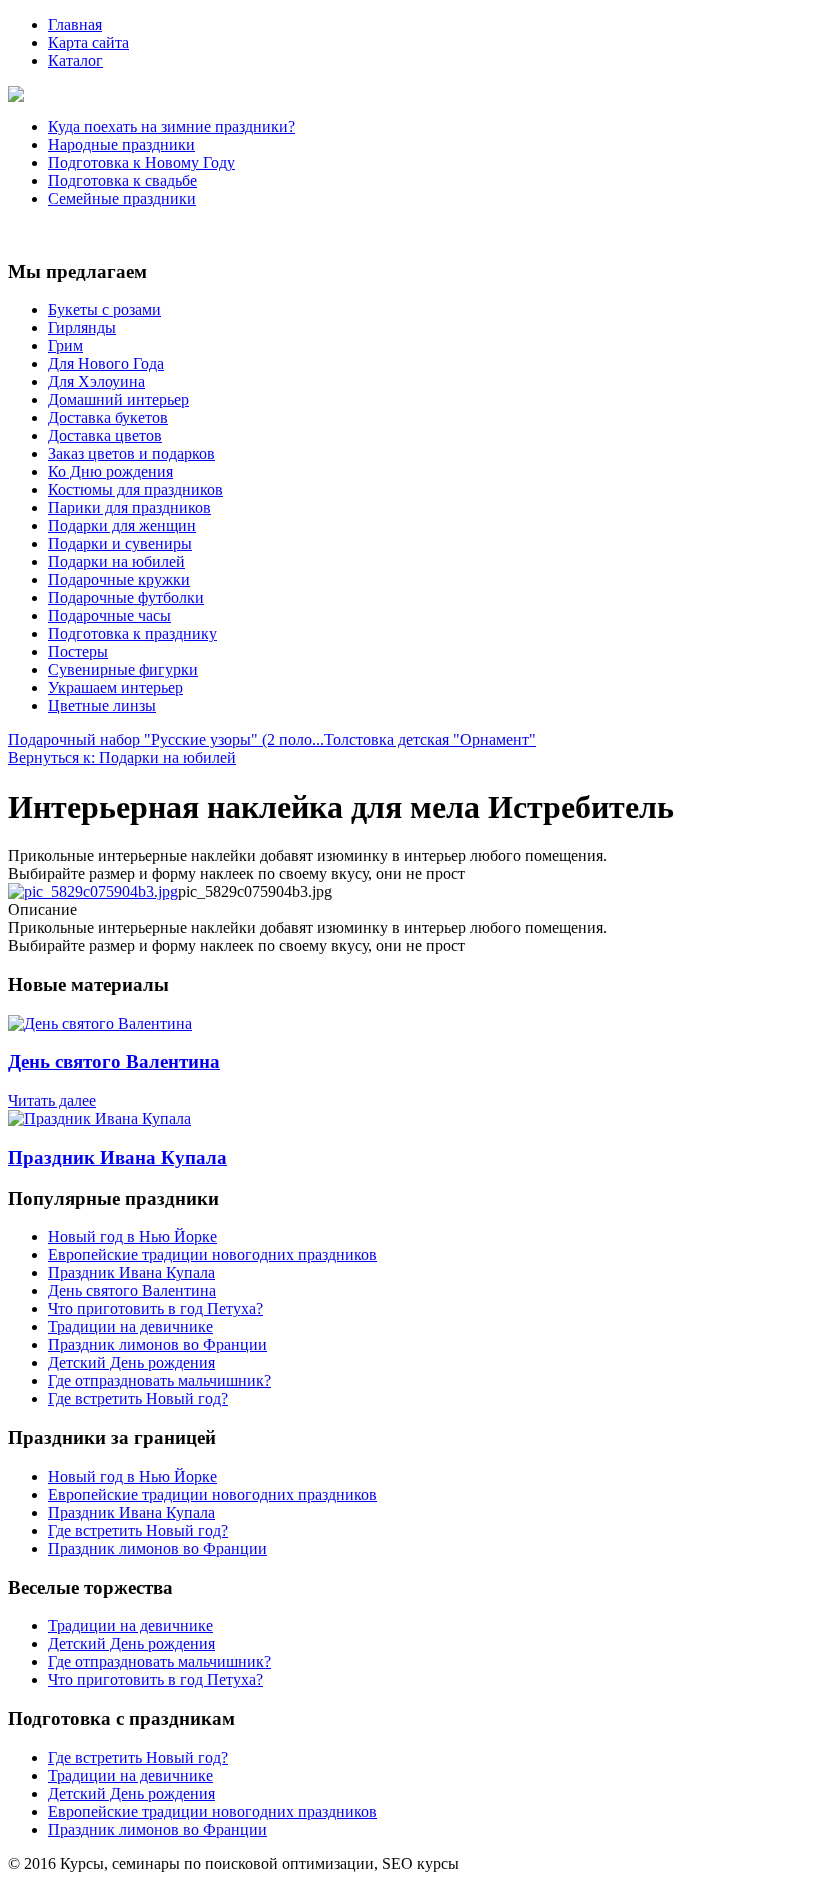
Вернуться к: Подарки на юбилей (122, 757)
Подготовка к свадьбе (122, 180)
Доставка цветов (105, 435)
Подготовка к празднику (132, 633)
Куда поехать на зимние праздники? (171, 126)
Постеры (78, 651)
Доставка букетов (108, 417)
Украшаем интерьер (115, 687)
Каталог (75, 60)
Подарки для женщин (122, 525)
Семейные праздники (122, 198)
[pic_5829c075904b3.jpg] (93, 891)
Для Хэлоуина (96, 381)
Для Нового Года (106, 363)
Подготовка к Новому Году (141, 162)
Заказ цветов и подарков (131, 453)
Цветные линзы (102, 705)
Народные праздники (121, 144)
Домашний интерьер (118, 399)
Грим (65, 345)
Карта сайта (88, 42)
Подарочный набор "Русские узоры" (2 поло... (166, 739)
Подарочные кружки (119, 579)
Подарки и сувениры (120, 543)
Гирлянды (82, 327)
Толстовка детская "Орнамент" (430, 739)
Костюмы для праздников (135, 489)
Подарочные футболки (126, 597)
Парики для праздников (129, 507)
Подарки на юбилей (116, 561)
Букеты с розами (104, 309)
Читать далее (52, 1100)
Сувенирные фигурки (123, 669)
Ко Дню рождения (110, 471)
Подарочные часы (109, 615)
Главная (75, 24)
